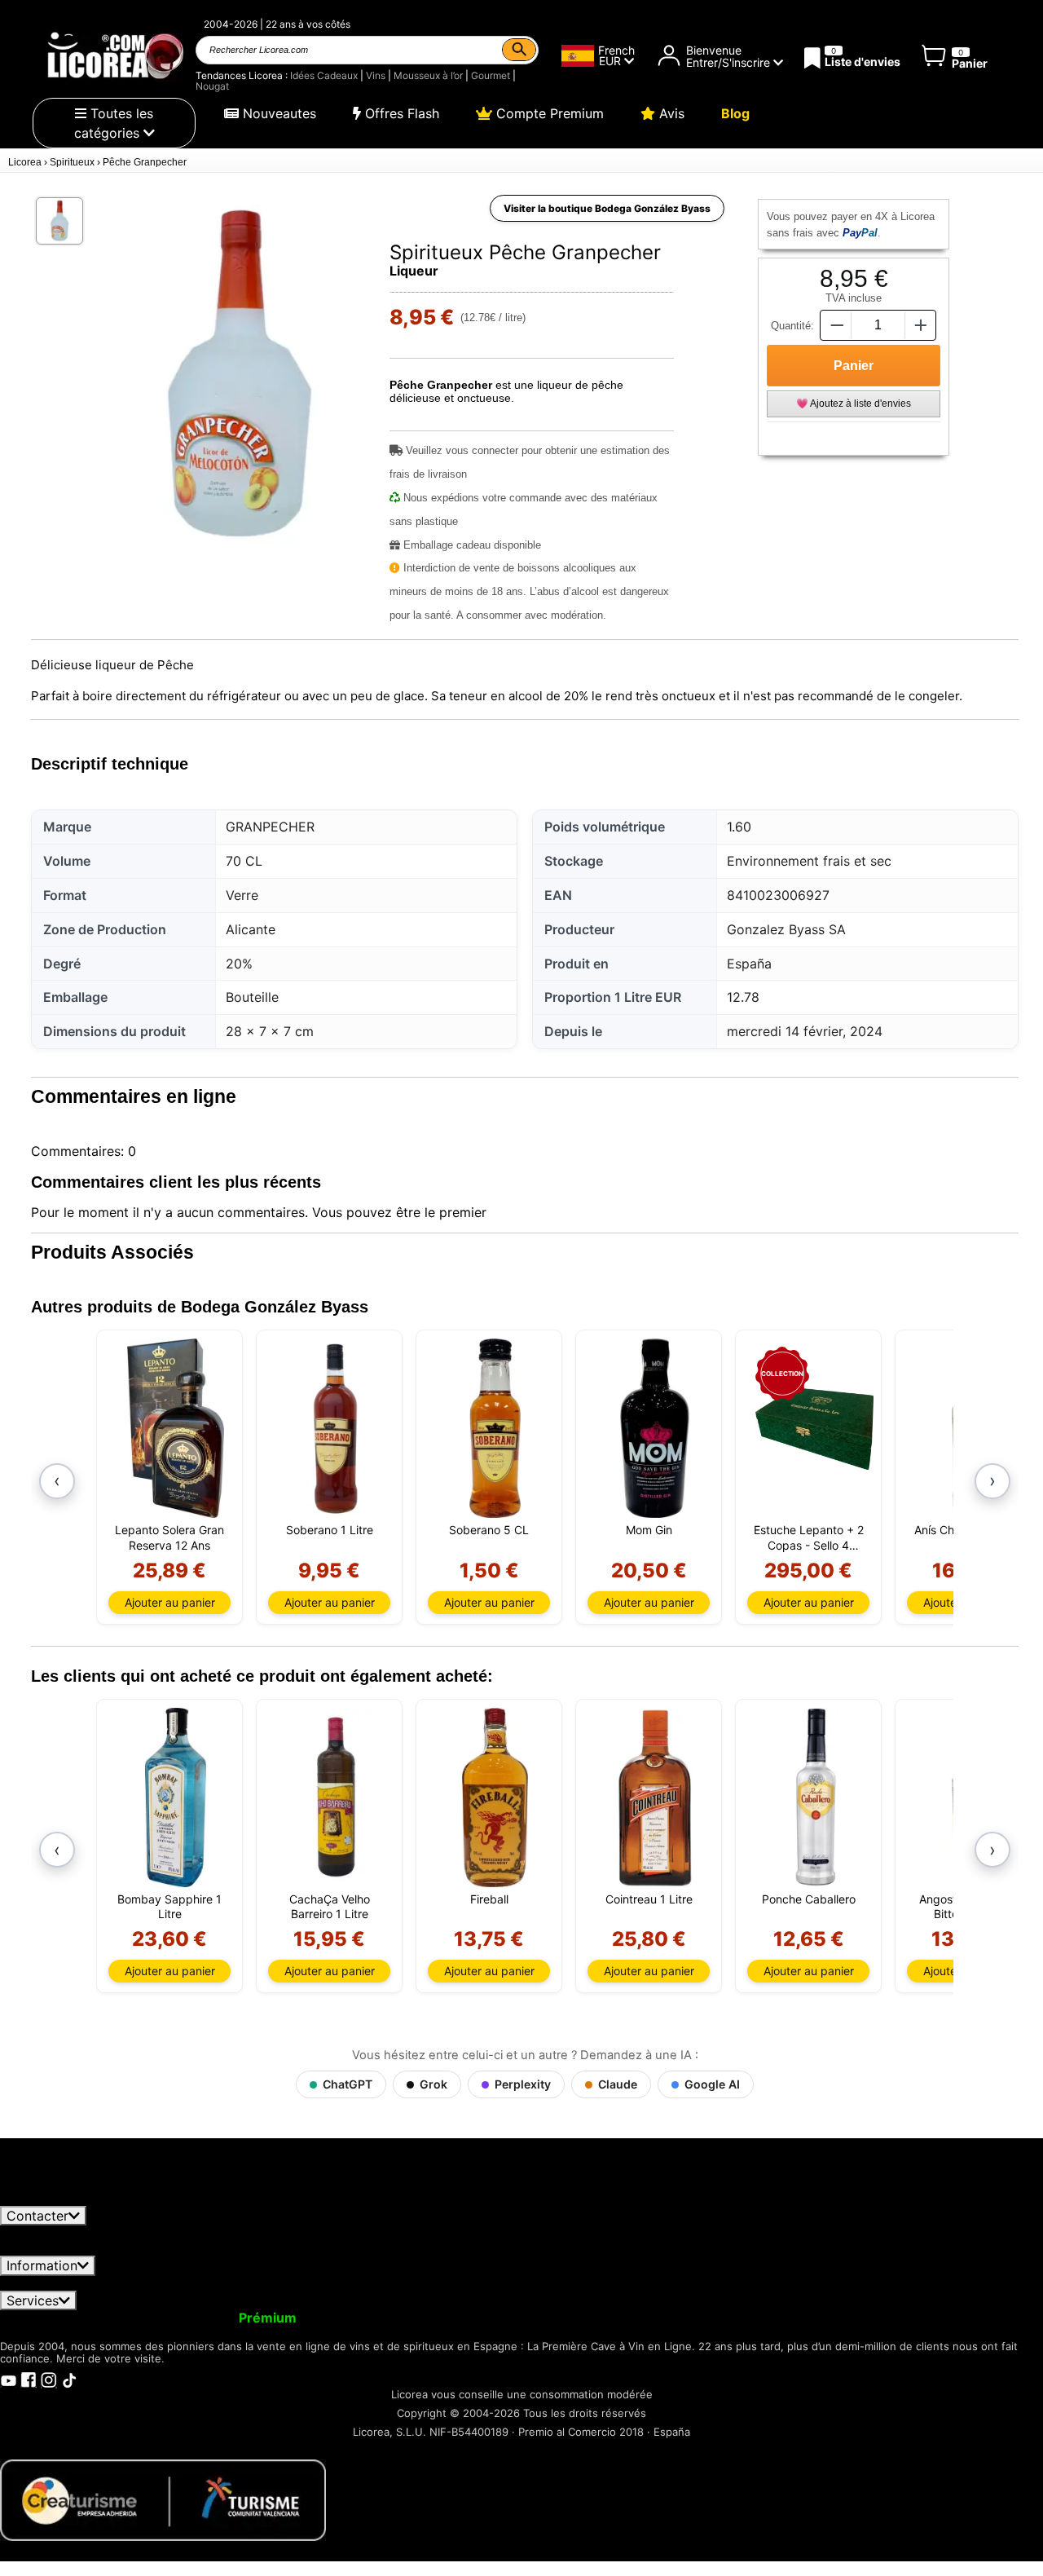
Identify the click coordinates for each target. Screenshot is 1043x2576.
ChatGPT (348, 2084)
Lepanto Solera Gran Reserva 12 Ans (169, 1537)
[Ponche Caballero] (814, 1797)
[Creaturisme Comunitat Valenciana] (163, 2499)
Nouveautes (277, 113)
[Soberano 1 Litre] (335, 1428)
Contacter (37, 2216)
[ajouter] (921, 325)
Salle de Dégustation (831, 2318)
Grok (433, 2084)
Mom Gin (649, 1530)
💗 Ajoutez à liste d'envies (854, 404)
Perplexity (523, 2084)
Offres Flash (400, 113)
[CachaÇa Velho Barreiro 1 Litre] (335, 1797)
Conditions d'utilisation (81, 2283)
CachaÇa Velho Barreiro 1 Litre (330, 1906)
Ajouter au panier (170, 1602)
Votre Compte (55, 2318)
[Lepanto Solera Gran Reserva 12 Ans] (176, 1428)
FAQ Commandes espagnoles (467, 2283)
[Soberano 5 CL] (495, 1428)
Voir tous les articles (76, 2199)
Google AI (712, 2084)
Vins (376, 75)
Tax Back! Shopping (694, 2318)
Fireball (489, 1899)
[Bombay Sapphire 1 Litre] (176, 1797)
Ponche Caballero (809, 1899)
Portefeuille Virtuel (372, 2318)
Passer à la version (208, 2318)
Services (33, 2300)
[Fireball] (495, 1797)
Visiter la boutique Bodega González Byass (607, 208)
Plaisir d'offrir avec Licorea (530, 2318)
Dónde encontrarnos (933, 2283)
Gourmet (491, 75)
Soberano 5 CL (489, 1530)
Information (42, 2265)
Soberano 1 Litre (330, 1530)
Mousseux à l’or (428, 75)
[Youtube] (8, 2379)
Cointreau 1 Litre (649, 1899)
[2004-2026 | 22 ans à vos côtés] (114, 55)
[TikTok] (69, 2379)
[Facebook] (29, 2379)
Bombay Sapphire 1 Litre (169, 1906)
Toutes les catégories (114, 123)
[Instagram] (49, 2379)
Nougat (212, 86)
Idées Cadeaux (324, 75)
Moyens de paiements (644, 2283)
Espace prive (207, 2283)
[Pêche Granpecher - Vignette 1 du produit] (59, 221)
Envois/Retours (314, 2283)
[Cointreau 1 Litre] (655, 1797)
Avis (670, 113)
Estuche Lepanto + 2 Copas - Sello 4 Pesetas (809, 1537)
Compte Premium (548, 113)
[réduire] (835, 325)
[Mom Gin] (655, 1428)
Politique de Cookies (792, 2283)
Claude (618, 2084)
